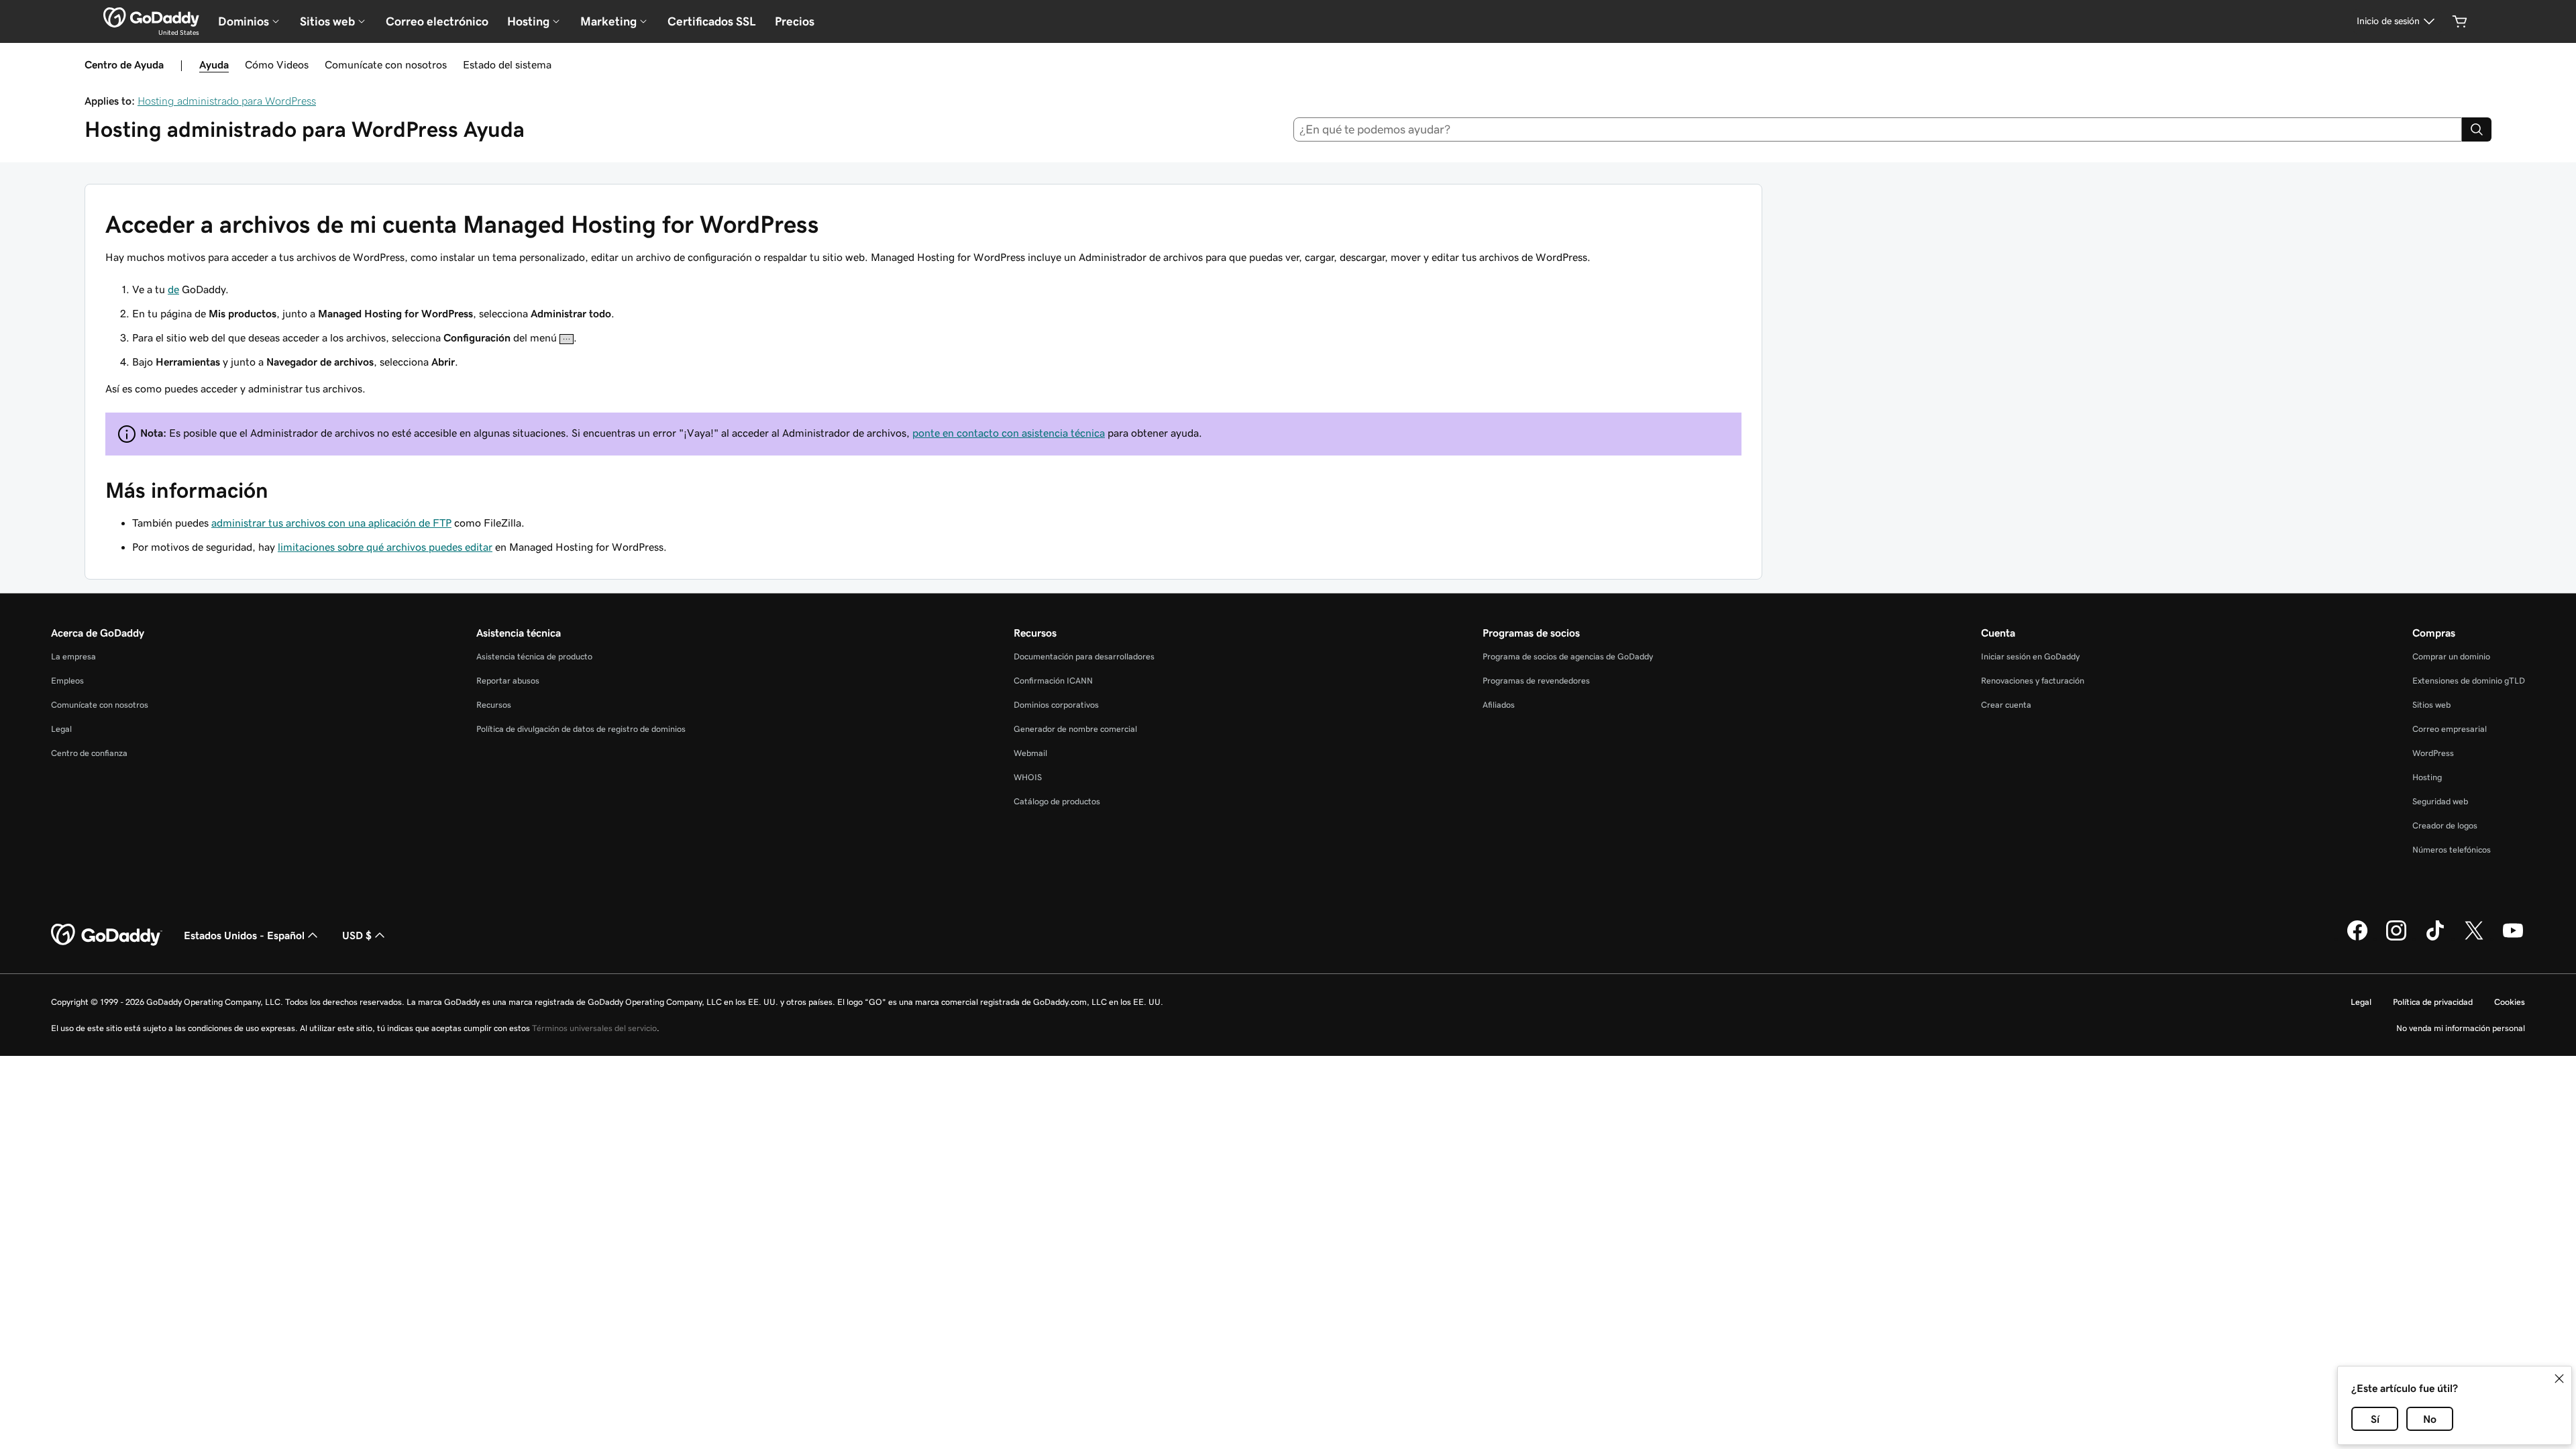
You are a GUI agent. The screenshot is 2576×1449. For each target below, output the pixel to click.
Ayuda (214, 64)
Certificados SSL (712, 21)
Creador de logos (2445, 825)
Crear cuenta (2006, 705)
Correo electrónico (437, 21)
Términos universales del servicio (594, 1028)
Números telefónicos (2452, 850)
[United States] (151, 17)
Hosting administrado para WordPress (227, 101)
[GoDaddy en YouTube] (2513, 938)
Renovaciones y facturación (2033, 681)
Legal (61, 729)
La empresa (73, 656)
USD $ (357, 935)
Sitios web (2431, 705)
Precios (795, 21)
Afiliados (1499, 705)
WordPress (2433, 753)
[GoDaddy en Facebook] (2357, 938)
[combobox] (1878, 129)
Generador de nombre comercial (1075, 729)
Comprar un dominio (2451, 656)
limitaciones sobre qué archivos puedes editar (385, 547)
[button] (2559, 1379)
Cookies (2510, 1002)
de (173, 289)
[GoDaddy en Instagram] (2396, 938)
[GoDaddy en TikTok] (2435, 938)
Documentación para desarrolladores (1084, 656)
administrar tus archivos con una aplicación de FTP (331, 523)
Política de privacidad (2433, 1002)
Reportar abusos (508, 681)
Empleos (67, 681)
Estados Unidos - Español (244, 935)
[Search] (2477, 129)
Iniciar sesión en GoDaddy (2030, 656)
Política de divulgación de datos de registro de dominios (581, 729)
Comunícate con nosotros (386, 64)
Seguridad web (2440, 801)
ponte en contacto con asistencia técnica (1009, 433)
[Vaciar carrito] (2460, 21)
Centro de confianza (89, 753)
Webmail (1030, 753)
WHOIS (1028, 777)
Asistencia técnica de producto (534, 656)
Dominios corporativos (1056, 705)
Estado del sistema (507, 64)
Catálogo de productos (1057, 801)
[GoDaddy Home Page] (107, 935)
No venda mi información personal (2461, 1028)
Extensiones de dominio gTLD (2469, 681)
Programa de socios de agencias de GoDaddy (1568, 656)
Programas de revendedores (1536, 681)
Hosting (2427, 777)
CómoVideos (277, 64)
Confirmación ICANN (1053, 681)
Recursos (494, 705)
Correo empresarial (2450, 729)
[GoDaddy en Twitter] (2474, 938)
